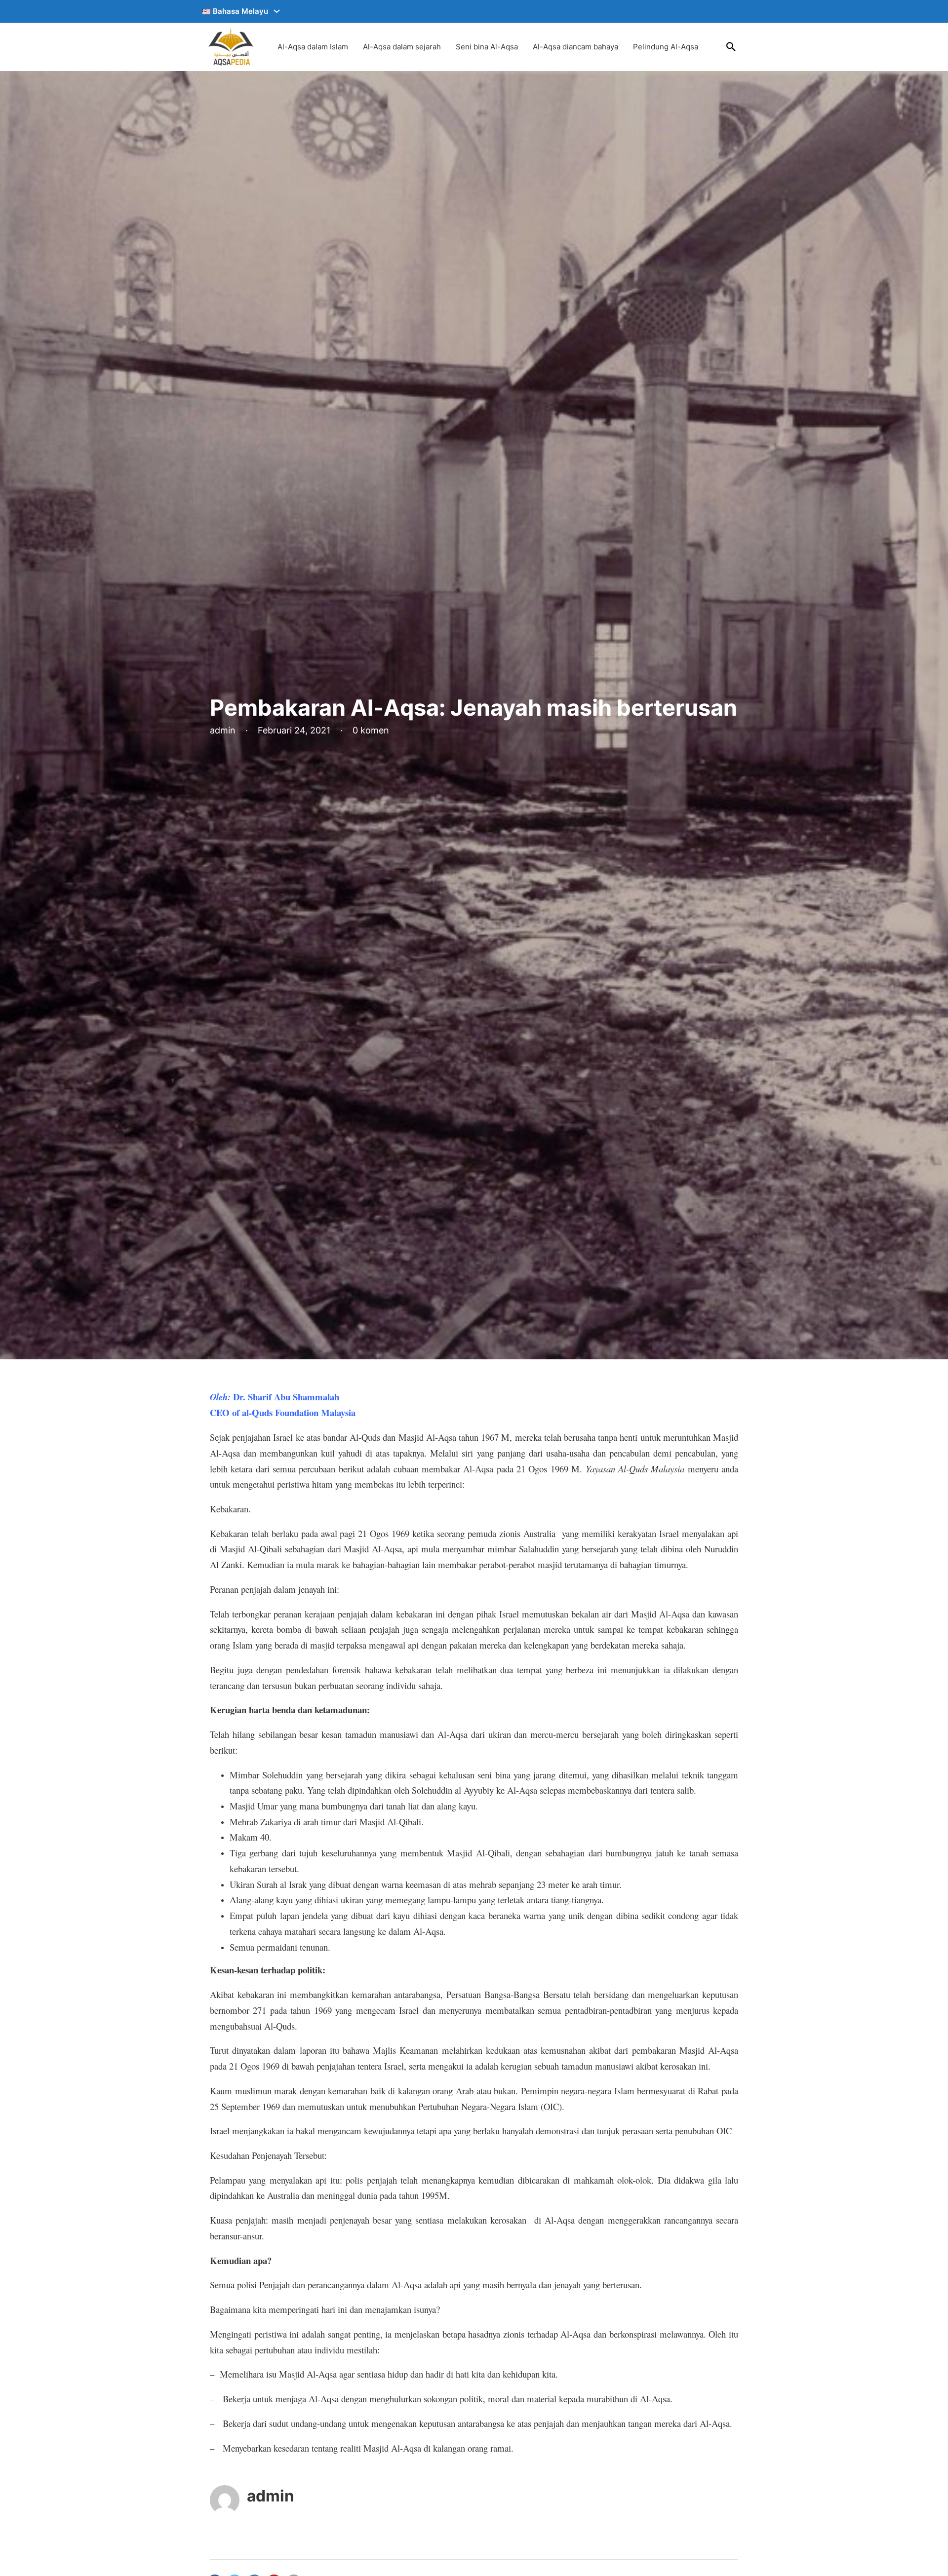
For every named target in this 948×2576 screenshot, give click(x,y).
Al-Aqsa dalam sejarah (402, 47)
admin (271, 2496)
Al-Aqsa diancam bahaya (575, 47)
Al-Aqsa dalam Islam (313, 47)
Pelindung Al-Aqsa (666, 47)
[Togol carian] (731, 47)
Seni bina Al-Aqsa (487, 47)
